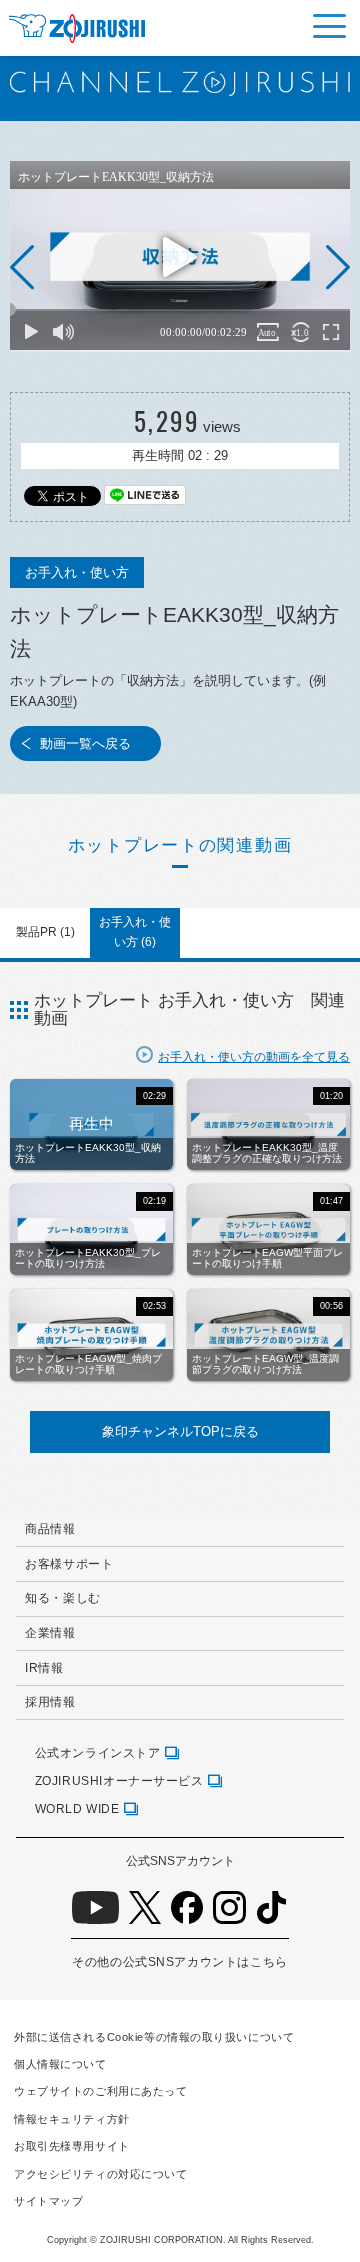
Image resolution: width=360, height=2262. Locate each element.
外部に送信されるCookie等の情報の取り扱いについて (154, 2037)
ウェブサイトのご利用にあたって (100, 2091)
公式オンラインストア (98, 1752)
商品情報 (50, 1528)
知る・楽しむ (63, 1597)
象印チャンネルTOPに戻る (180, 1431)
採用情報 (50, 1701)
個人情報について (60, 2064)
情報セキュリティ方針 (72, 2119)
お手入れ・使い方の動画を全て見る (254, 1056)
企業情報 (50, 1632)
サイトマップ (48, 2201)
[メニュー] (329, 26)
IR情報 (44, 1667)
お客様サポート (69, 1563)
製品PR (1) (45, 932)
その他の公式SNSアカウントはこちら (179, 1961)
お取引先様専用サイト (72, 2146)
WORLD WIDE (77, 1808)
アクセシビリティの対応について (100, 2174)
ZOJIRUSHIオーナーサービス (119, 1780)
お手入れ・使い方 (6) (135, 932)
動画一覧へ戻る (85, 743)
